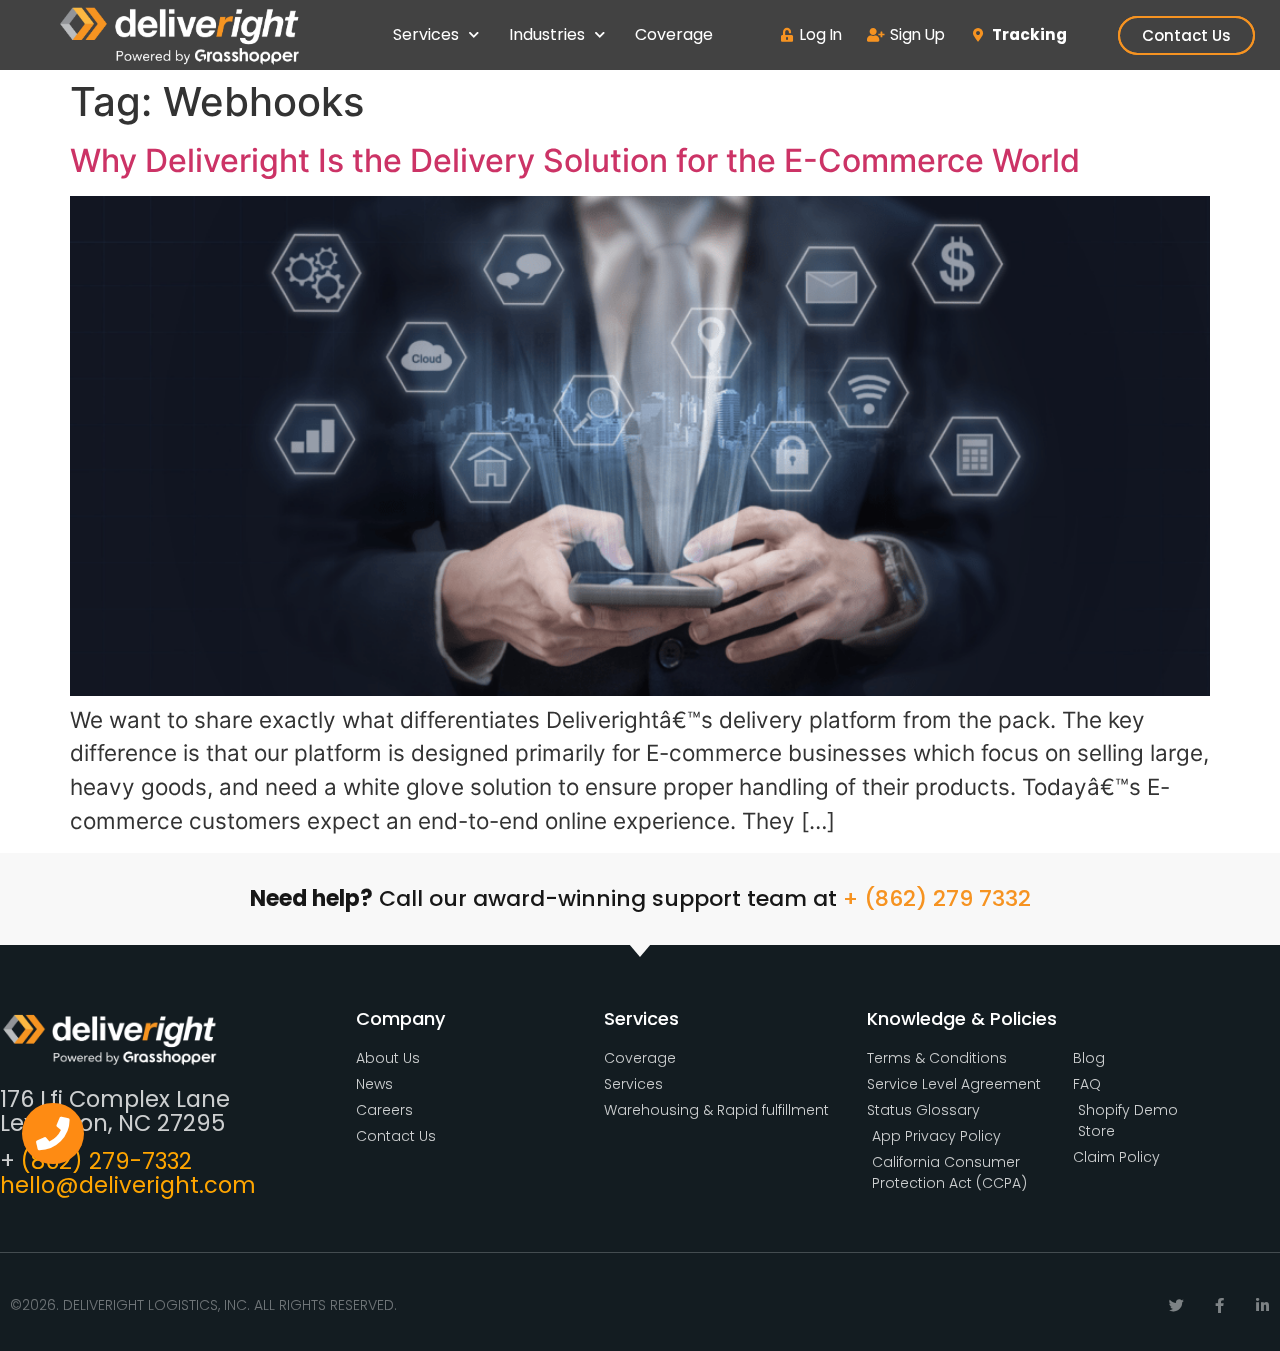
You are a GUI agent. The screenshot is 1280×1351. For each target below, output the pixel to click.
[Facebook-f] (1219, 1305)
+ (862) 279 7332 (937, 898)
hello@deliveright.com (128, 1185)
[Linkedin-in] (1262, 1305)
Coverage (674, 34)
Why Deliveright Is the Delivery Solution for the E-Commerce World (575, 160)
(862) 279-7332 (106, 1161)
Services (426, 34)
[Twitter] (1176, 1305)
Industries (547, 34)
